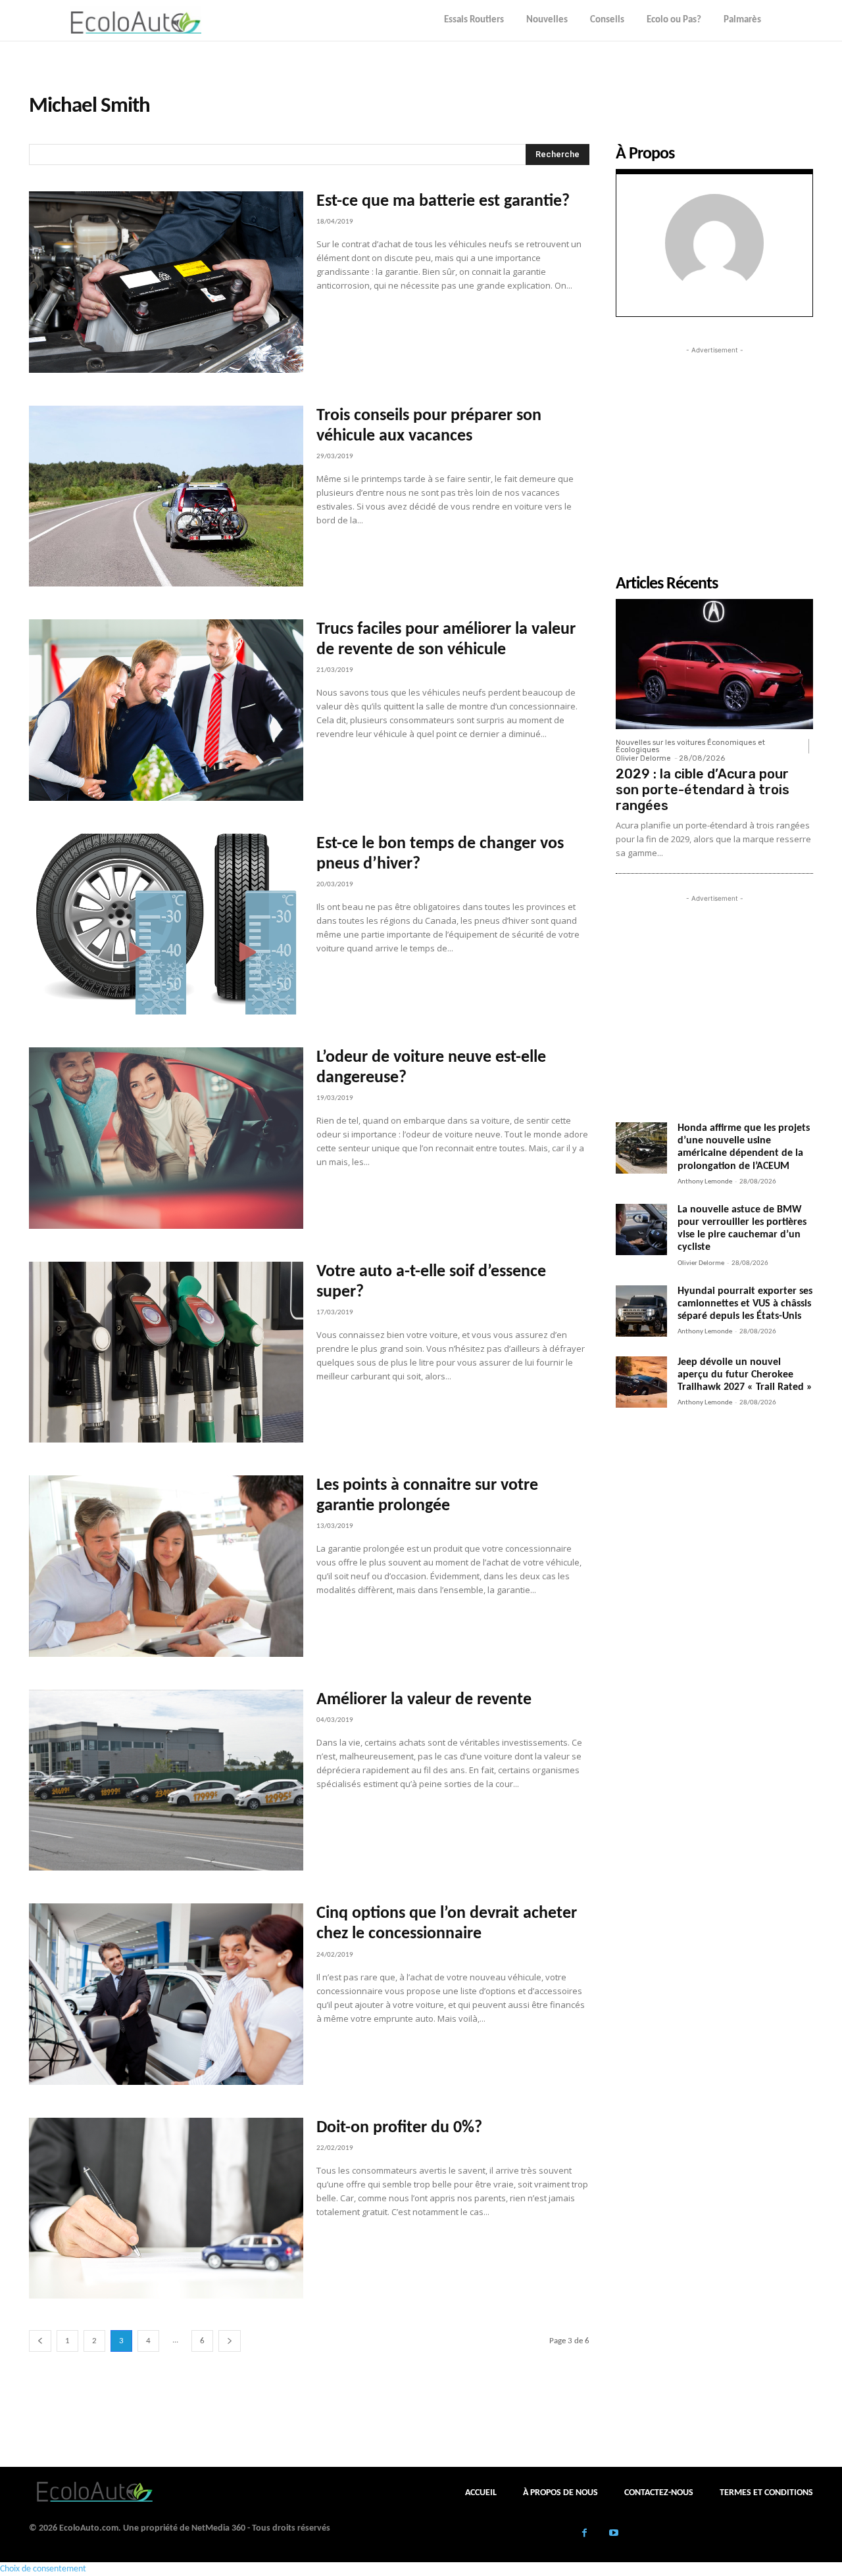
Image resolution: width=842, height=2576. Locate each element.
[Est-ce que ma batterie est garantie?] (166, 282)
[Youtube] (614, 2534)
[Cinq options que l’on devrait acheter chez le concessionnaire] (166, 1994)
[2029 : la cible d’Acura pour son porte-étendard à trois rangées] (714, 664)
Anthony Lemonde (705, 1182)
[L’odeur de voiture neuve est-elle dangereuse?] (166, 1138)
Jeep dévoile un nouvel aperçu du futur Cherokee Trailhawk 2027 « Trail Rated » (745, 1375)
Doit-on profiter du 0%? (399, 2128)
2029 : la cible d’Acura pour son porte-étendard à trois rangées (703, 790)
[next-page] (230, 2341)
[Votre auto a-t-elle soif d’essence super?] (166, 1352)
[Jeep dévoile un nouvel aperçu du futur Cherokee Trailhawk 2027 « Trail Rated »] (641, 1382)
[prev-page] (40, 2341)
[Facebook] (584, 2534)
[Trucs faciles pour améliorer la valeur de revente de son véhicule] (166, 710)
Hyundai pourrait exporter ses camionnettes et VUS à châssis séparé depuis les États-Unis (745, 1304)
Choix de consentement (43, 2569)
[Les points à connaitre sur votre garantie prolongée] (166, 1566)
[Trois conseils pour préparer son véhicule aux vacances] (166, 496)
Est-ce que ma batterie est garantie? (443, 202)
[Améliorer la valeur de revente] (166, 1780)
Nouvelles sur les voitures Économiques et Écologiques (690, 746)
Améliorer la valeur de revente (424, 1700)
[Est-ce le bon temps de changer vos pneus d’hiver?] (166, 924)
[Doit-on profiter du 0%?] (166, 2208)
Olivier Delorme (643, 758)
